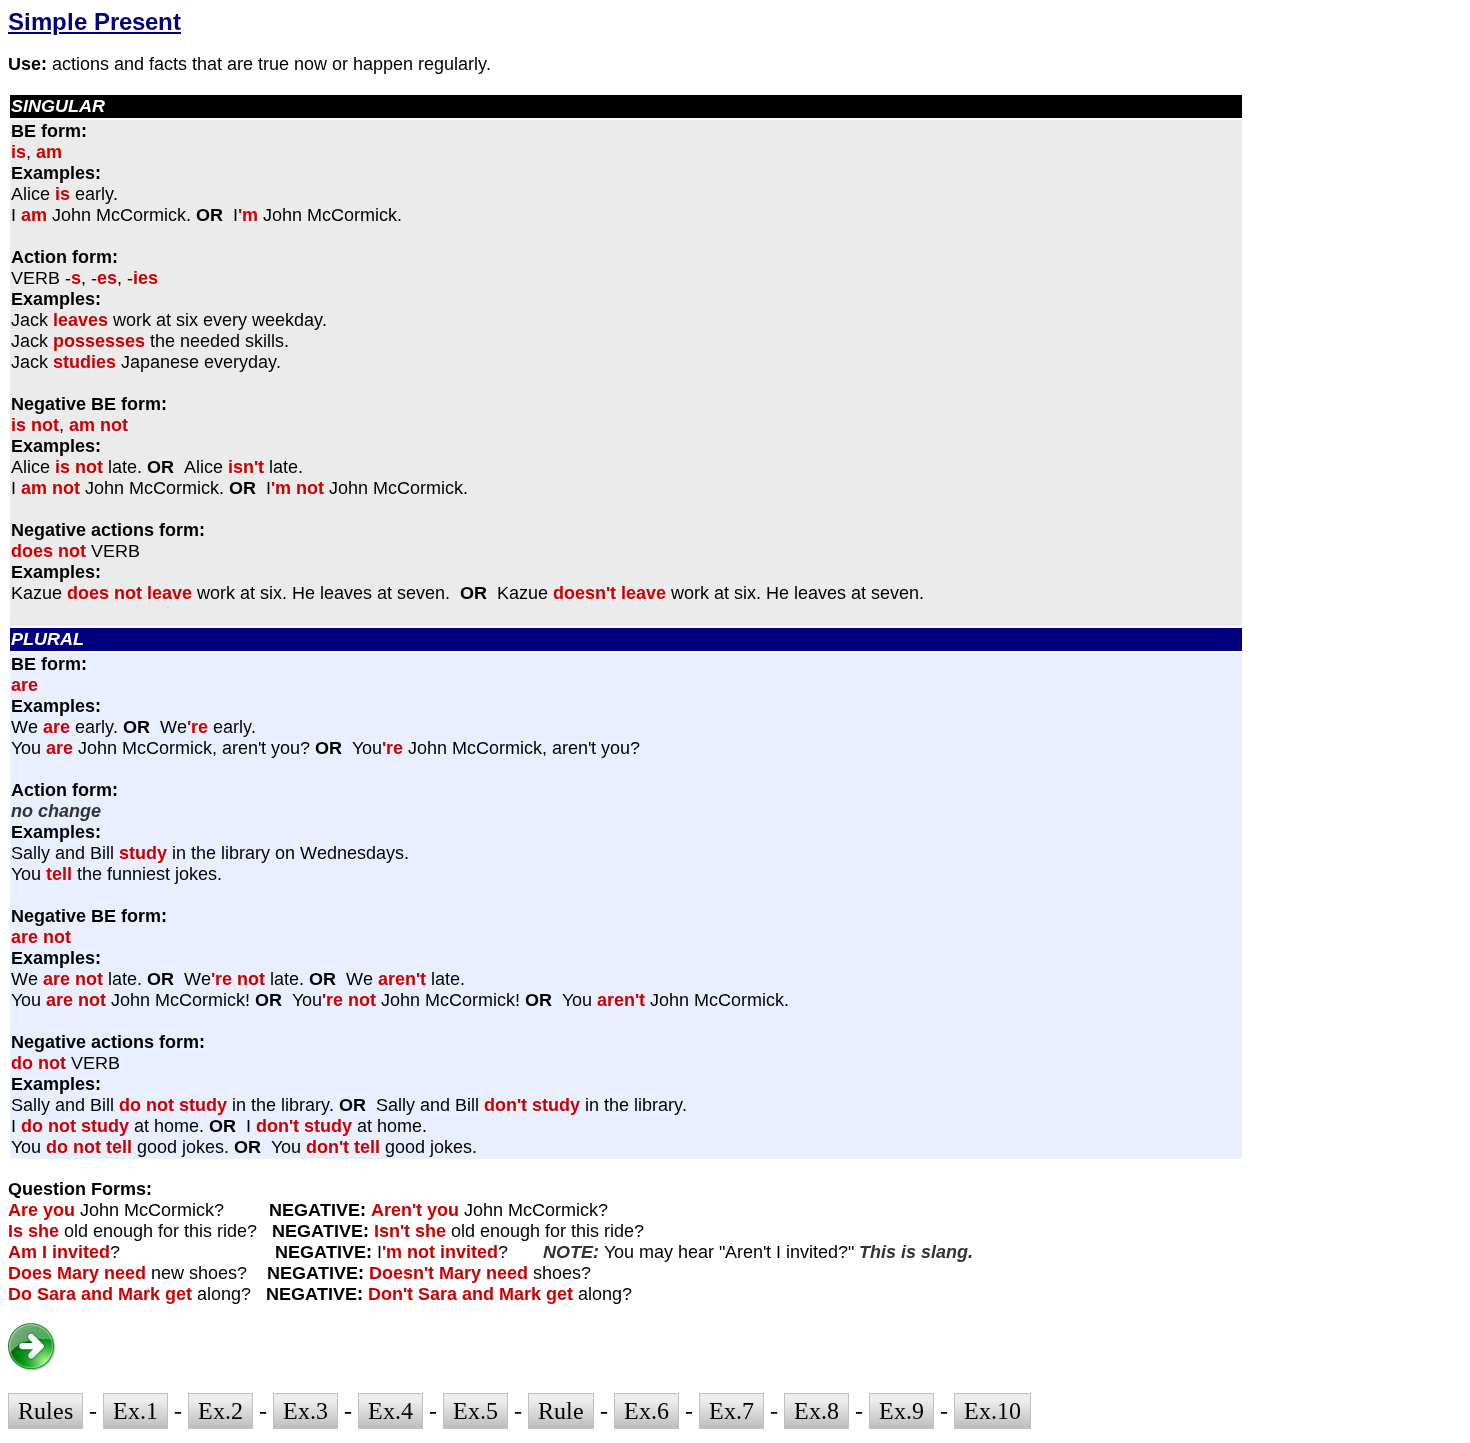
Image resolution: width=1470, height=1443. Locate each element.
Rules (45, 1411)
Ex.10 (992, 1411)
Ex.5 (475, 1411)
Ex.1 (135, 1411)
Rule (561, 1411)
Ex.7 (731, 1411)
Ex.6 (646, 1411)
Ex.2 (220, 1411)
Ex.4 (390, 1411)
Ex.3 (305, 1411)
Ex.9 (901, 1411)
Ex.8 (816, 1411)
